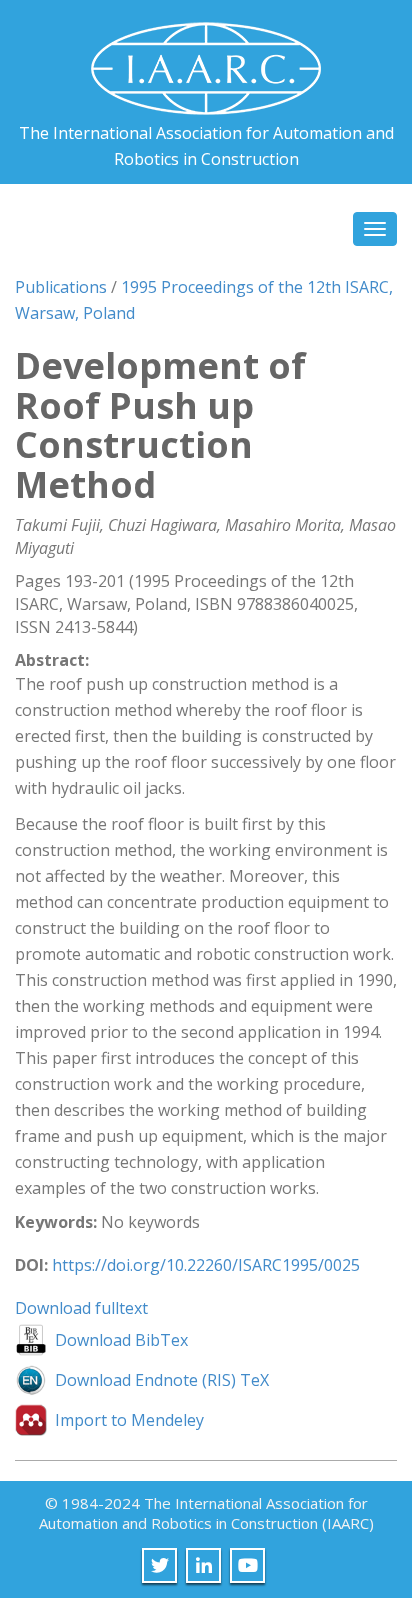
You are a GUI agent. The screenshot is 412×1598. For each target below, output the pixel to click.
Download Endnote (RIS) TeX (162, 1380)
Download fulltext (81, 1308)
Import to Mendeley (129, 1420)
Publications (61, 287)
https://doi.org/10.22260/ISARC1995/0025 (206, 1265)
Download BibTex (121, 1340)
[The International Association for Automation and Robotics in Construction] (206, 60)
